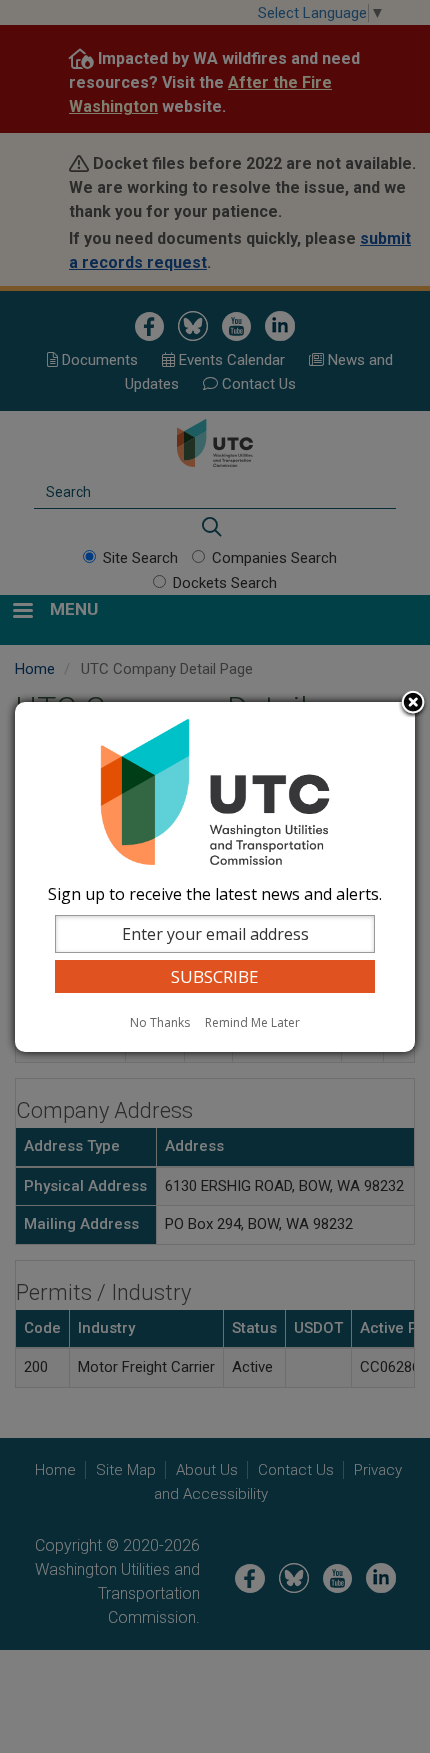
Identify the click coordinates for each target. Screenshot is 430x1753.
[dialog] (215, 877)
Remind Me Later (252, 1022)
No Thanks (160, 1022)
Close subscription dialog (413, 704)
